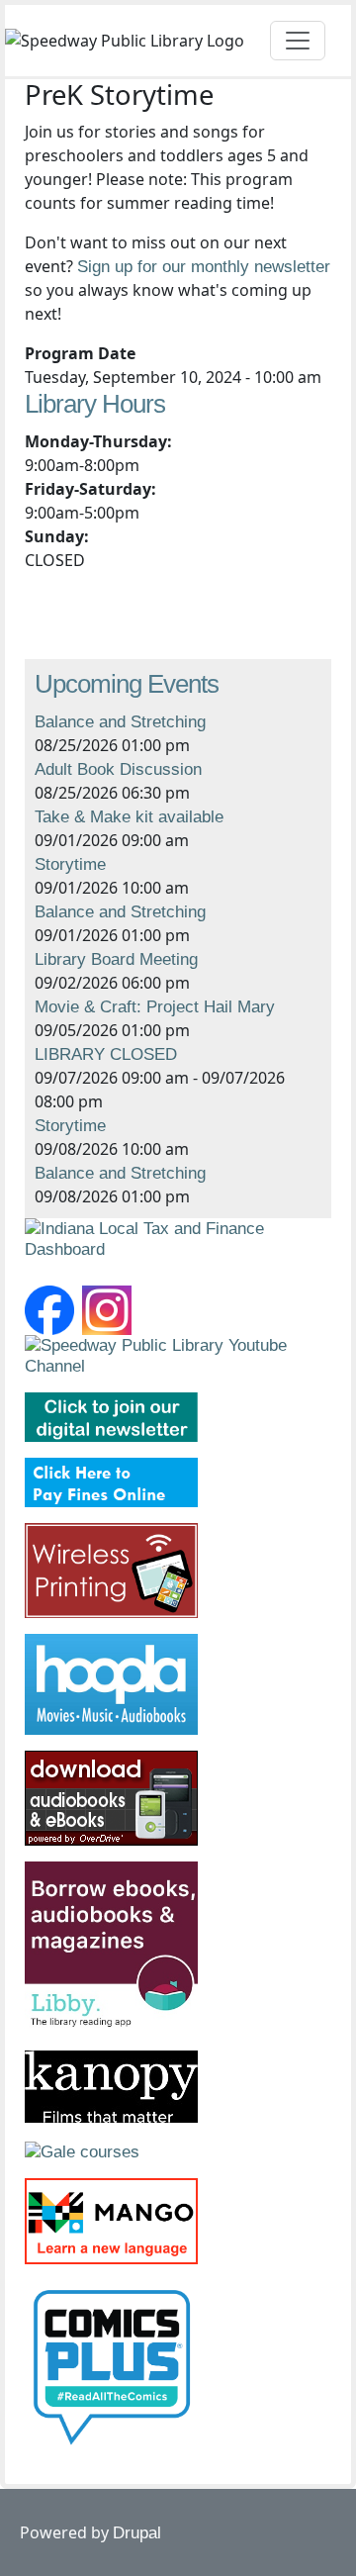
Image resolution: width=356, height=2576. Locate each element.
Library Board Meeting (116, 959)
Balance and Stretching (120, 722)
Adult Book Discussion (118, 769)
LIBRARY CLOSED (106, 1054)
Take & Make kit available (129, 817)
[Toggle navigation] (298, 41)
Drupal (137, 2533)
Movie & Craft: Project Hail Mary (155, 1007)
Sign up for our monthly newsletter (204, 267)
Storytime (70, 864)
